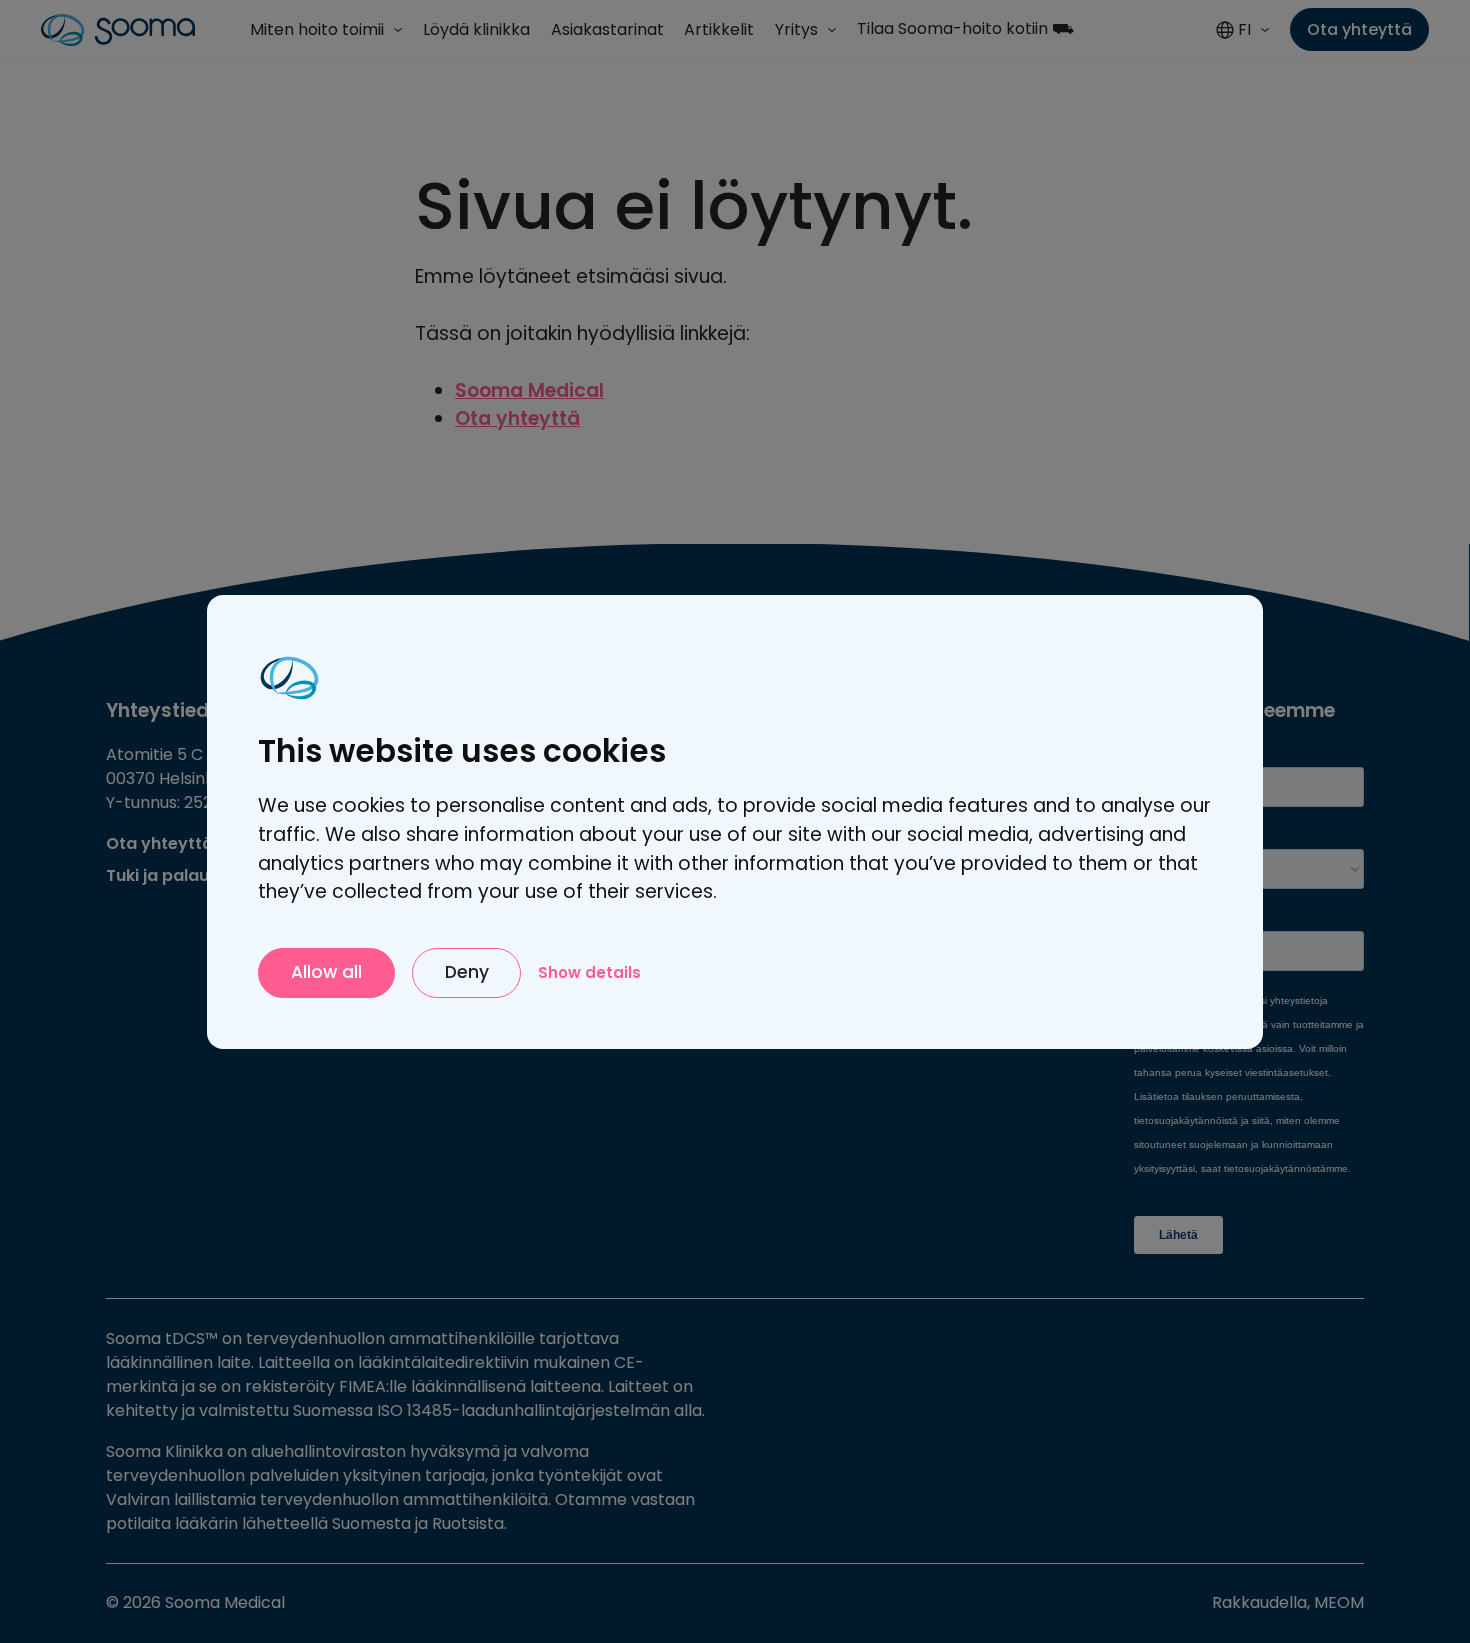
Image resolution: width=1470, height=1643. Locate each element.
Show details (589, 971)
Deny (467, 972)
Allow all (326, 972)
